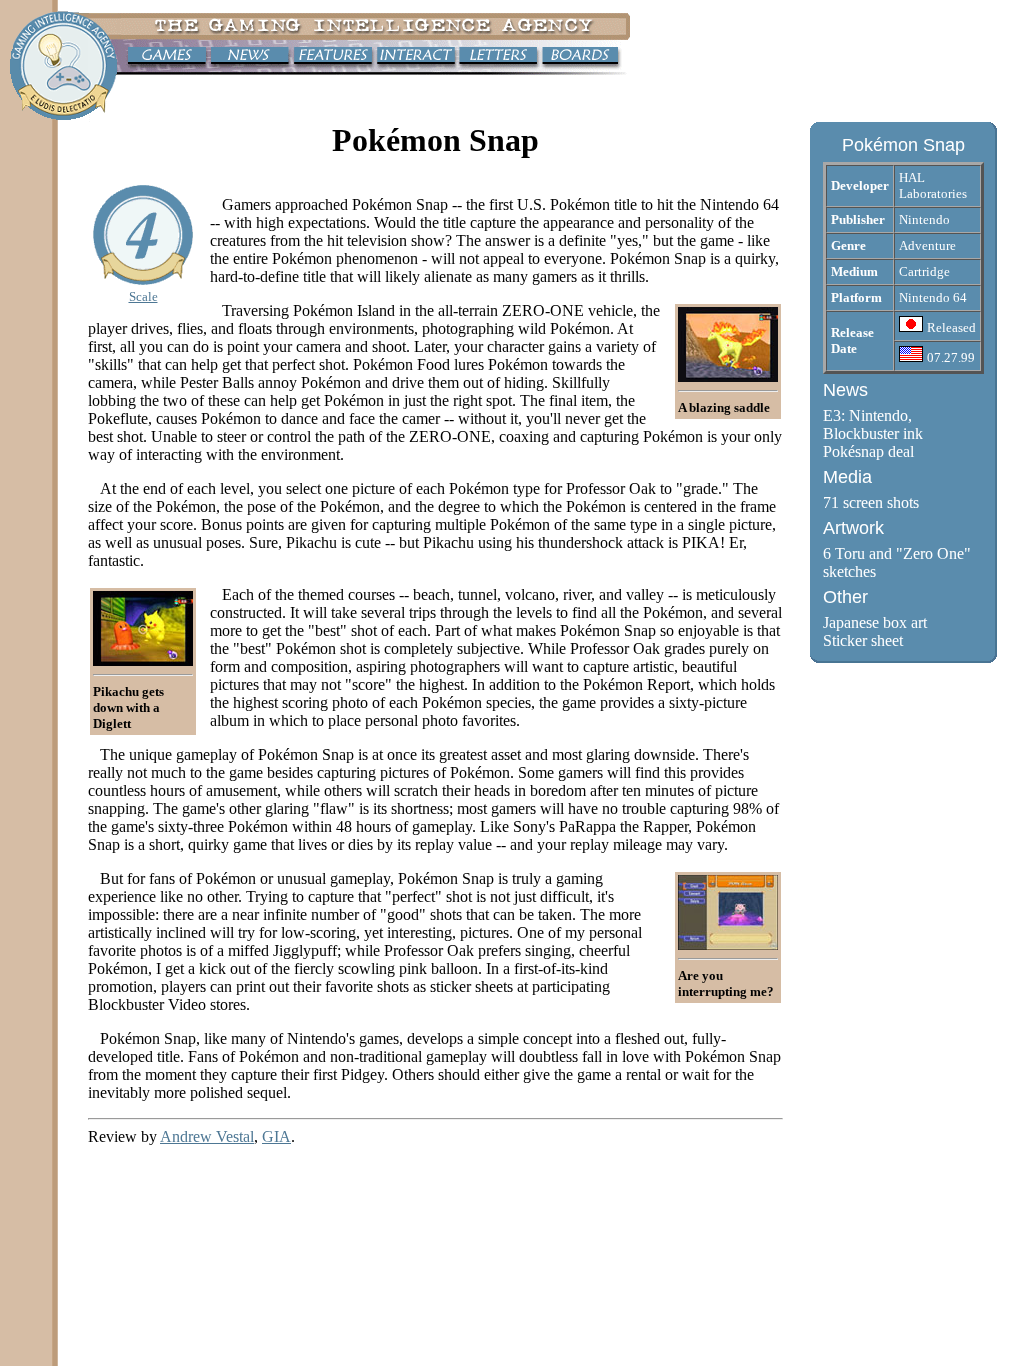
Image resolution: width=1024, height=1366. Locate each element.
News (845, 390)
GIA (276, 1136)
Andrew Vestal (207, 1136)
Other (845, 597)
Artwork (853, 528)
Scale (143, 296)
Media (847, 477)
